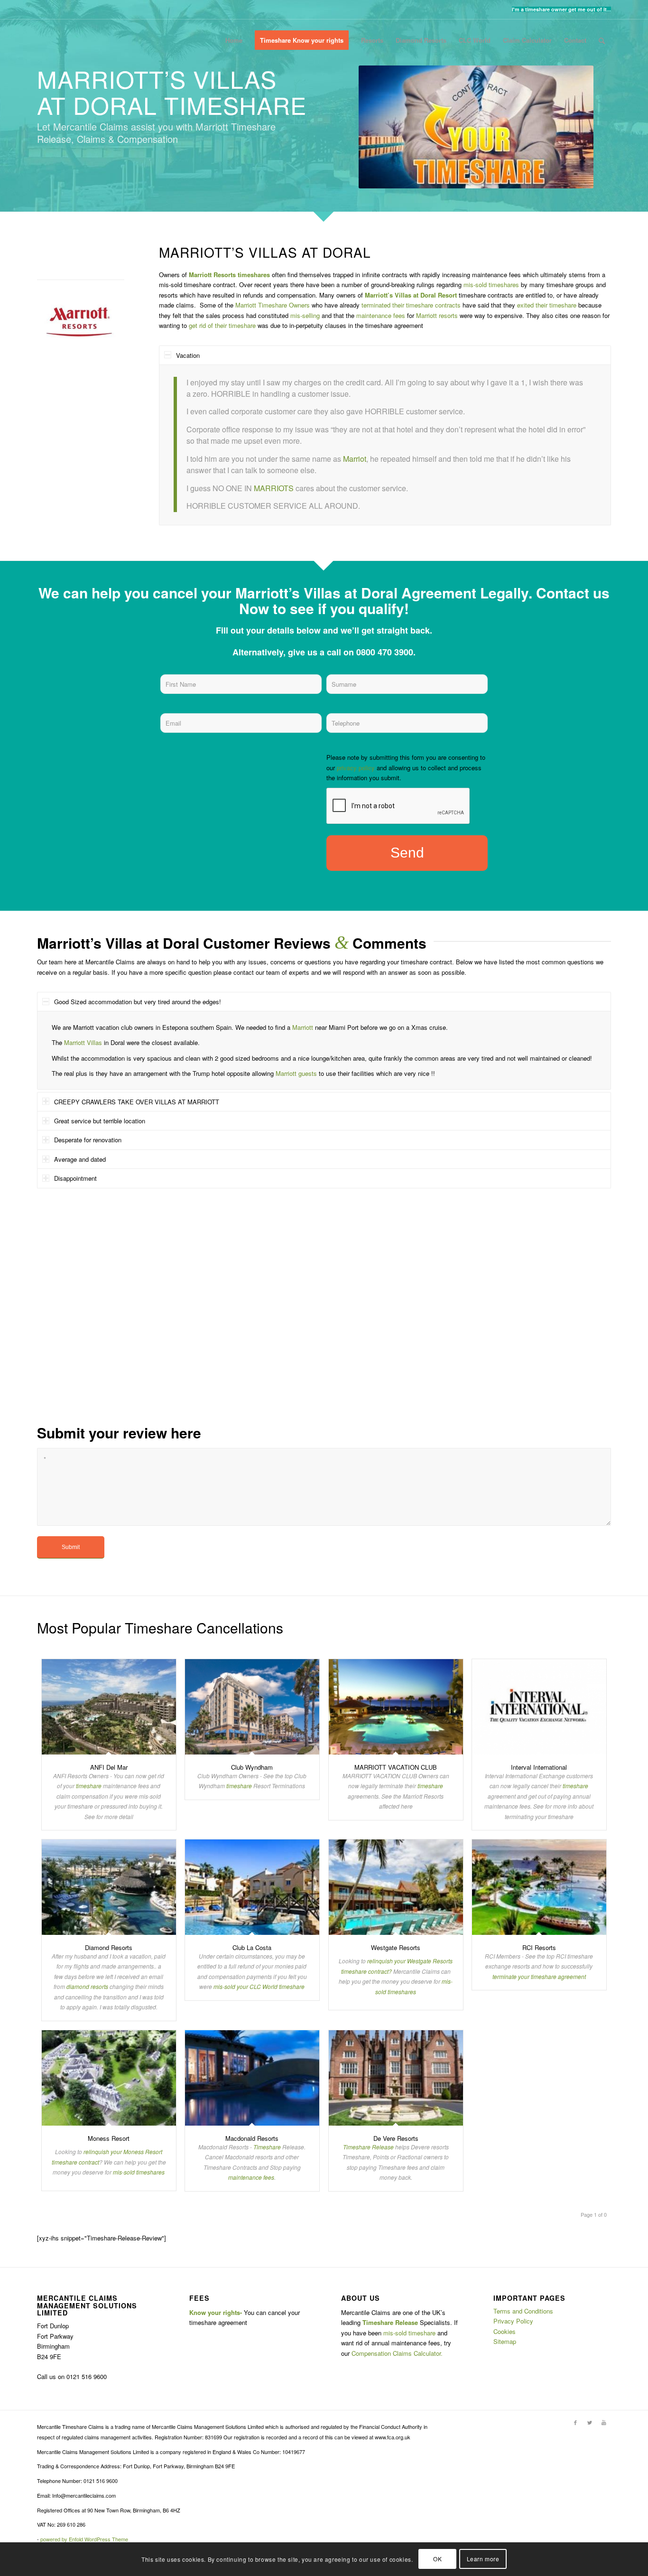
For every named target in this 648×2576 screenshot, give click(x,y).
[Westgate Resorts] (396, 1887)
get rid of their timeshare (221, 325)
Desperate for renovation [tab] (88, 1140)
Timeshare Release (368, 2147)
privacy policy (356, 768)
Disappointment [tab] (75, 1178)
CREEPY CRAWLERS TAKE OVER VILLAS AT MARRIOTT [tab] (137, 1102)
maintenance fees (381, 315)
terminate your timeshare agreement (539, 1976)
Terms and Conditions (523, 2311)
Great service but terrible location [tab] (100, 1121)
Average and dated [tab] (80, 1159)
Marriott (303, 1027)
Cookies (505, 2331)
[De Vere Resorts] (396, 2078)
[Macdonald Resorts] (252, 2078)
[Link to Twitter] (590, 2422)
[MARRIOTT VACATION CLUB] (396, 1707)
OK (437, 2559)
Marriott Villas (83, 1042)
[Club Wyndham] (252, 1707)
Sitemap (505, 2341)
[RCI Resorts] (539, 1887)
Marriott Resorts (212, 275)
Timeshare (267, 2147)
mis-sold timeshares (491, 285)
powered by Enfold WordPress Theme (84, 2539)
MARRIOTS (274, 488)
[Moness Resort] (109, 2078)
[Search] (602, 40)
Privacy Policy (513, 2321)
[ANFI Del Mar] (109, 1707)
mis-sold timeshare (409, 2333)
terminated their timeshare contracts (411, 305)
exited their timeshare (547, 305)
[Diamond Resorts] (109, 1887)
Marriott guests (296, 1073)
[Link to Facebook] (575, 2422)
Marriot (355, 459)
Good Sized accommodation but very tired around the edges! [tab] (138, 1002)
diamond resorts (87, 1986)
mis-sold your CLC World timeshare (259, 1986)
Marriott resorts (437, 315)
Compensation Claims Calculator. (397, 2353)
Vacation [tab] (188, 355)
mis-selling (305, 315)
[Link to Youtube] (604, 2422)
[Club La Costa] (252, 1887)
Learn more (483, 2559)
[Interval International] (539, 1707)
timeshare (89, 1786)
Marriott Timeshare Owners (273, 305)
